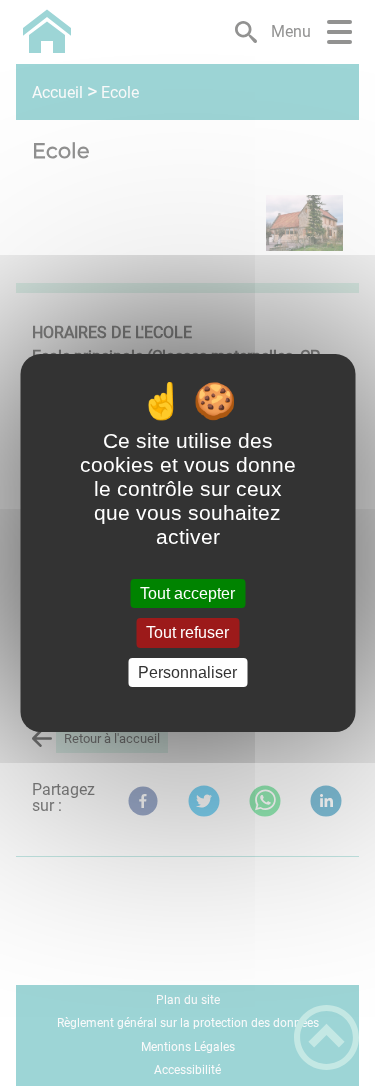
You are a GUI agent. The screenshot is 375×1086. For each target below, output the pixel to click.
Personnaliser (187, 672)
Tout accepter (187, 593)
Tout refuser (187, 633)
